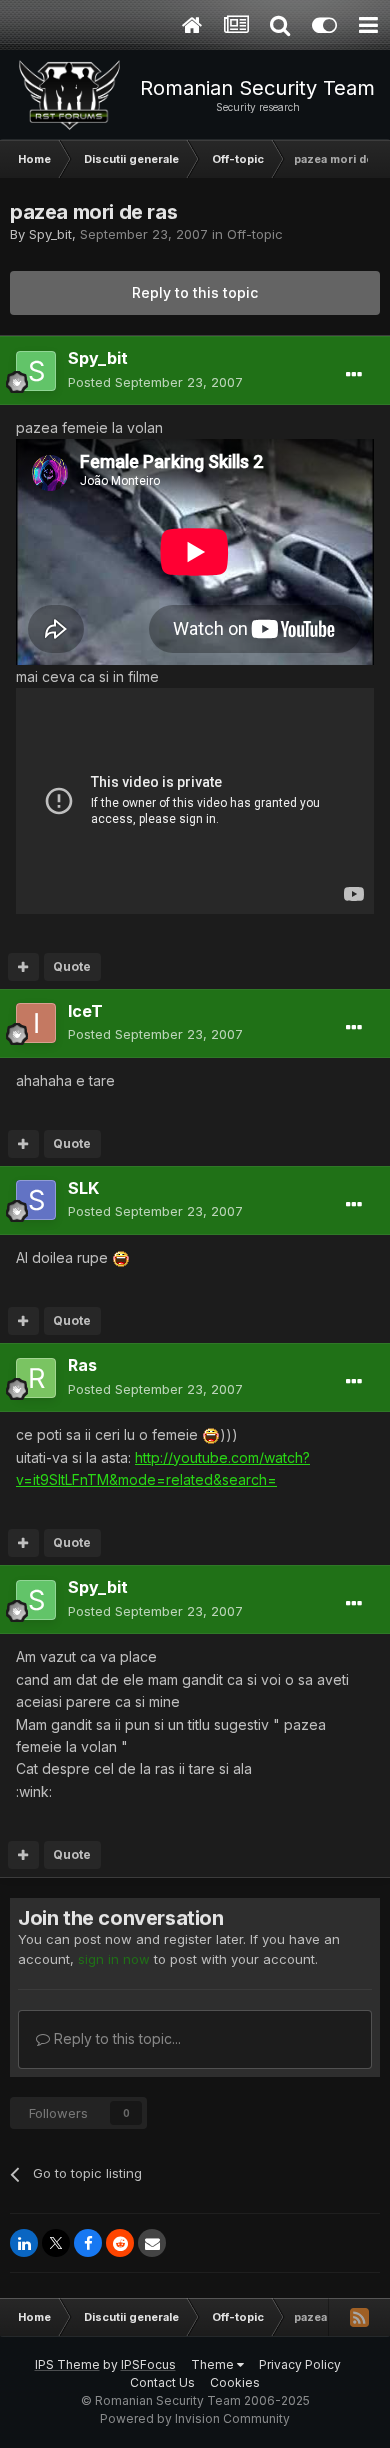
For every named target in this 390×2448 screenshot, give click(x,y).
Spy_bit (50, 234)
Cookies (235, 2382)
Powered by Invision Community (195, 2418)
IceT (85, 1011)
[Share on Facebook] (88, 2243)
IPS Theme (67, 2364)
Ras (82, 1365)
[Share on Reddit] (120, 2243)
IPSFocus (148, 2364)
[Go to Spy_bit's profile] (36, 371)
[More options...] (354, 375)
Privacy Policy (300, 2364)
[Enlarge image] (121, 1257)
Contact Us (162, 2382)
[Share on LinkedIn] (24, 2243)
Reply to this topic (195, 292)
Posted (155, 382)
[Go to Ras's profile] (36, 1378)
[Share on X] (56, 2243)
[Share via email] (152, 2243)
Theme (214, 2364)
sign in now (114, 1959)
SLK (83, 1188)
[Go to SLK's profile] (36, 1200)
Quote (72, 966)
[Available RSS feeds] (359, 2317)
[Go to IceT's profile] (36, 1023)
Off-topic (255, 234)
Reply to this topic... (115, 2038)
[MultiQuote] (23, 967)
